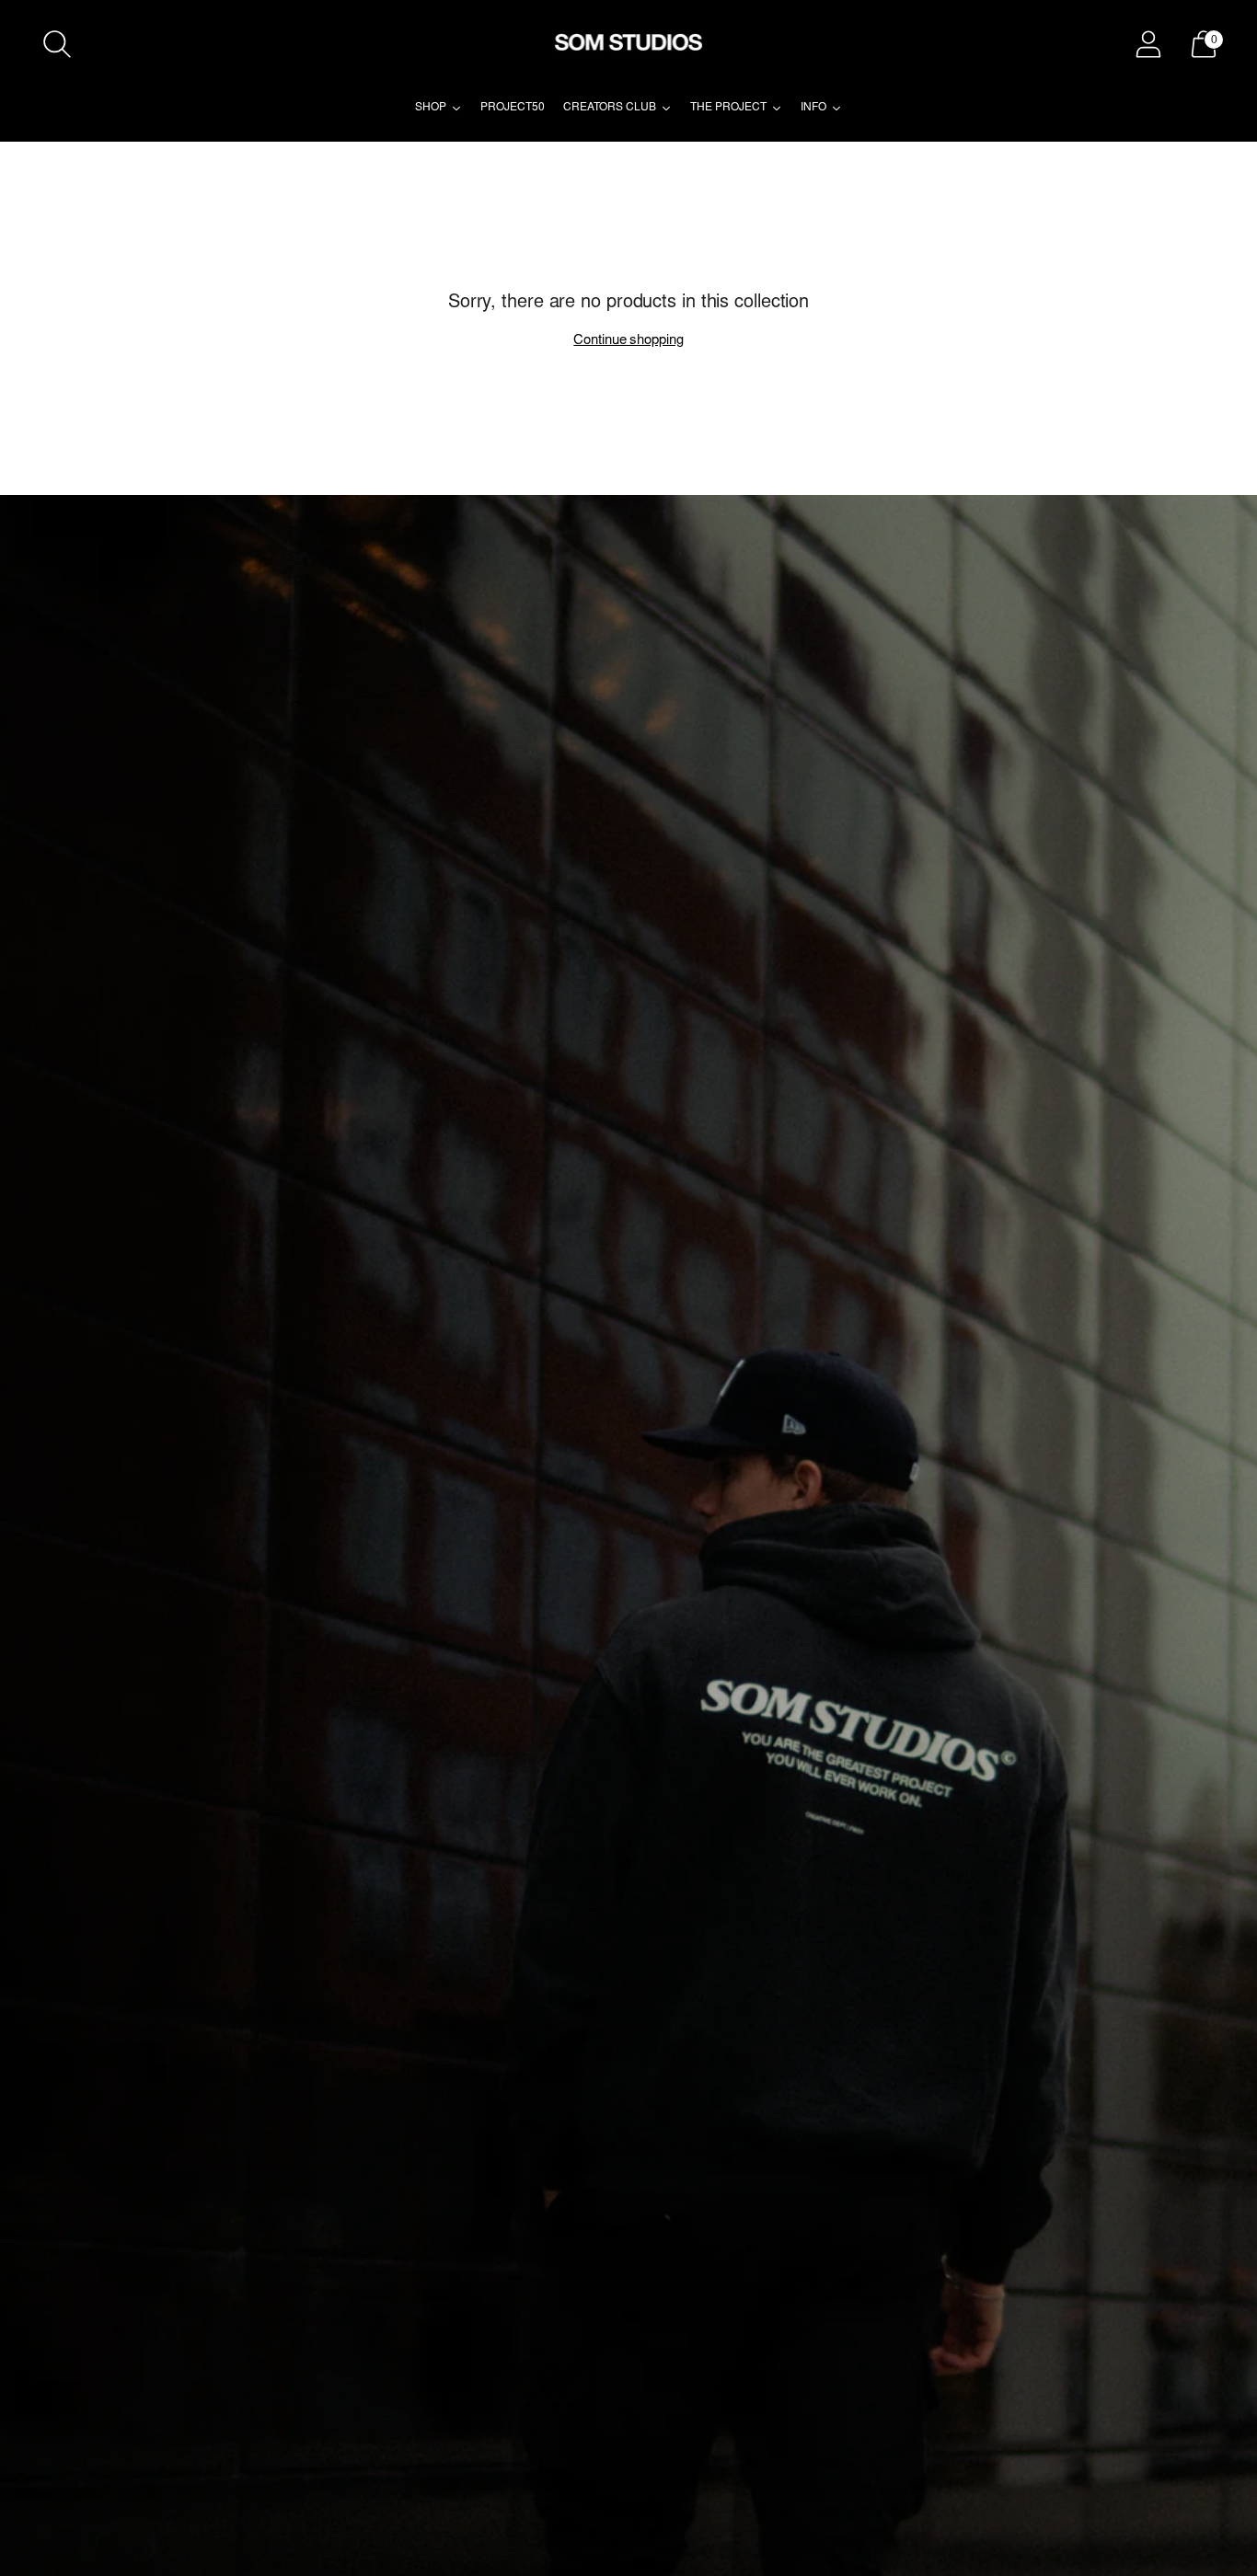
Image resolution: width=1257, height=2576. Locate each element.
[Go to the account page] (1148, 44)
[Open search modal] (57, 44)
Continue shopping (628, 341)
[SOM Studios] (628, 44)
